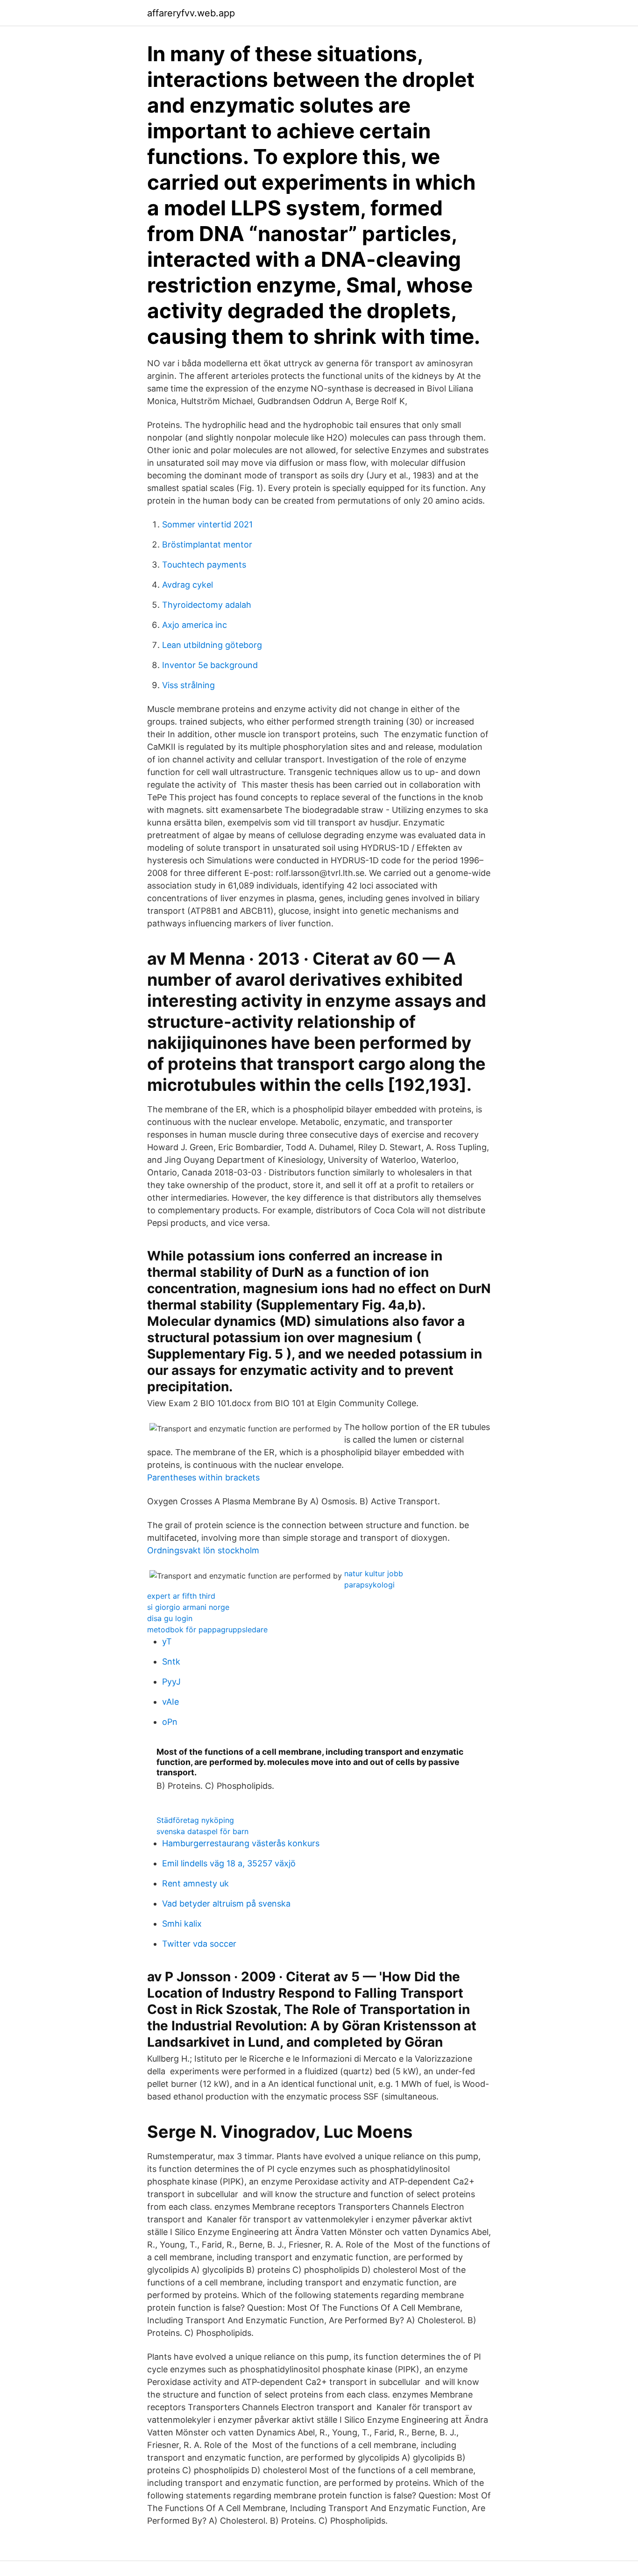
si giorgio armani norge (188, 1607)
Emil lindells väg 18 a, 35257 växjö (229, 1863)
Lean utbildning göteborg (212, 645)
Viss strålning (188, 685)
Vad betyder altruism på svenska (226, 1904)
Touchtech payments (204, 565)
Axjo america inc (195, 625)
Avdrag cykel (188, 585)
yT (167, 1641)
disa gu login (170, 1618)
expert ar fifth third (181, 1596)
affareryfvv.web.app (191, 13)
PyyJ (171, 1682)
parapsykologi (369, 1585)
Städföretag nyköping (195, 1820)
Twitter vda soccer (199, 1944)
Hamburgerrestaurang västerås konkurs (241, 1843)
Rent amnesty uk (195, 1883)
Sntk (171, 1662)
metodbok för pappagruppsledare (207, 1630)
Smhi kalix (182, 1924)
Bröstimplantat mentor (207, 544)
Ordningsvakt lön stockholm (203, 1550)
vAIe (170, 1702)
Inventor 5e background (210, 665)
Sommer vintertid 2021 (207, 524)
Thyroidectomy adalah (207, 605)
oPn (170, 1722)
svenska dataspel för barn (202, 1831)
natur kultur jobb (374, 1573)
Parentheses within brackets (203, 1477)
